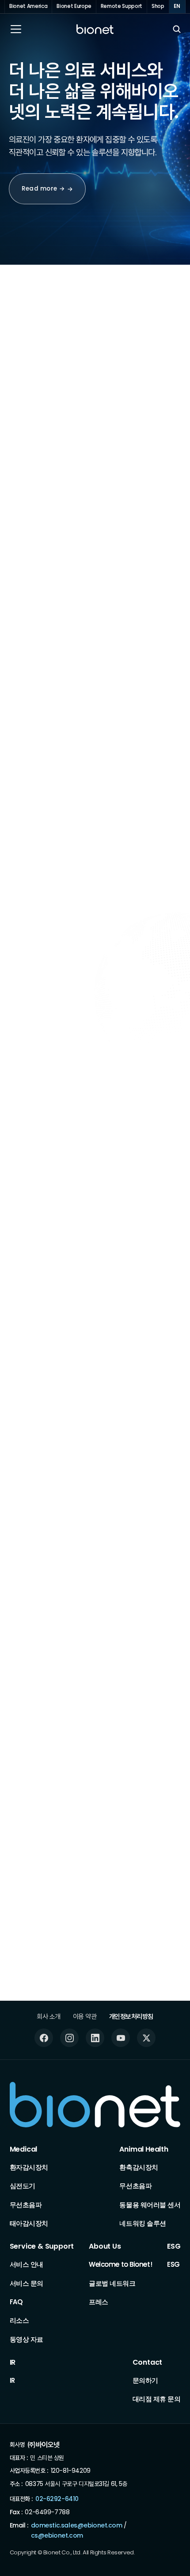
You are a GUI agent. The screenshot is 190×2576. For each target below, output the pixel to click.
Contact (148, 2363)
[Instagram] (69, 2038)
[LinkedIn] (95, 2038)
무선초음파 (26, 2205)
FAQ (16, 2302)
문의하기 (145, 2380)
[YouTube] (121, 2038)
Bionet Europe (74, 6)
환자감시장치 (29, 2167)
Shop (158, 6)
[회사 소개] (51, 1242)
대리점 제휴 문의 (157, 2399)
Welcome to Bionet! (120, 2264)
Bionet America (28, 6)
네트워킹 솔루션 (142, 2223)
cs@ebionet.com (57, 2536)
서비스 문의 (27, 2283)
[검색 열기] (177, 29)
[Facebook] (44, 2038)
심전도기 (23, 2186)
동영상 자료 (27, 2339)
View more (120, 1421)
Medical (24, 2150)
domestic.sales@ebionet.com (77, 2525)
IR (13, 2363)
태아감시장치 (29, 2223)
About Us (105, 2247)
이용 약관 (85, 2016)
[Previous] (133, 360)
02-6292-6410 (57, 2499)
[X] (146, 2038)
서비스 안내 (27, 2264)
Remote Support (122, 6)
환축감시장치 (139, 2167)
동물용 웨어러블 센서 (150, 2205)
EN (177, 6)
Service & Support (42, 2247)
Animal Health (144, 2150)
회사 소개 (49, 2016)
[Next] (161, 360)
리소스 (19, 2321)
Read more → (43, 189)
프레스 (99, 2302)
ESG (174, 2247)
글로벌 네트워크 (112, 2283)
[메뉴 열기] (16, 29)
